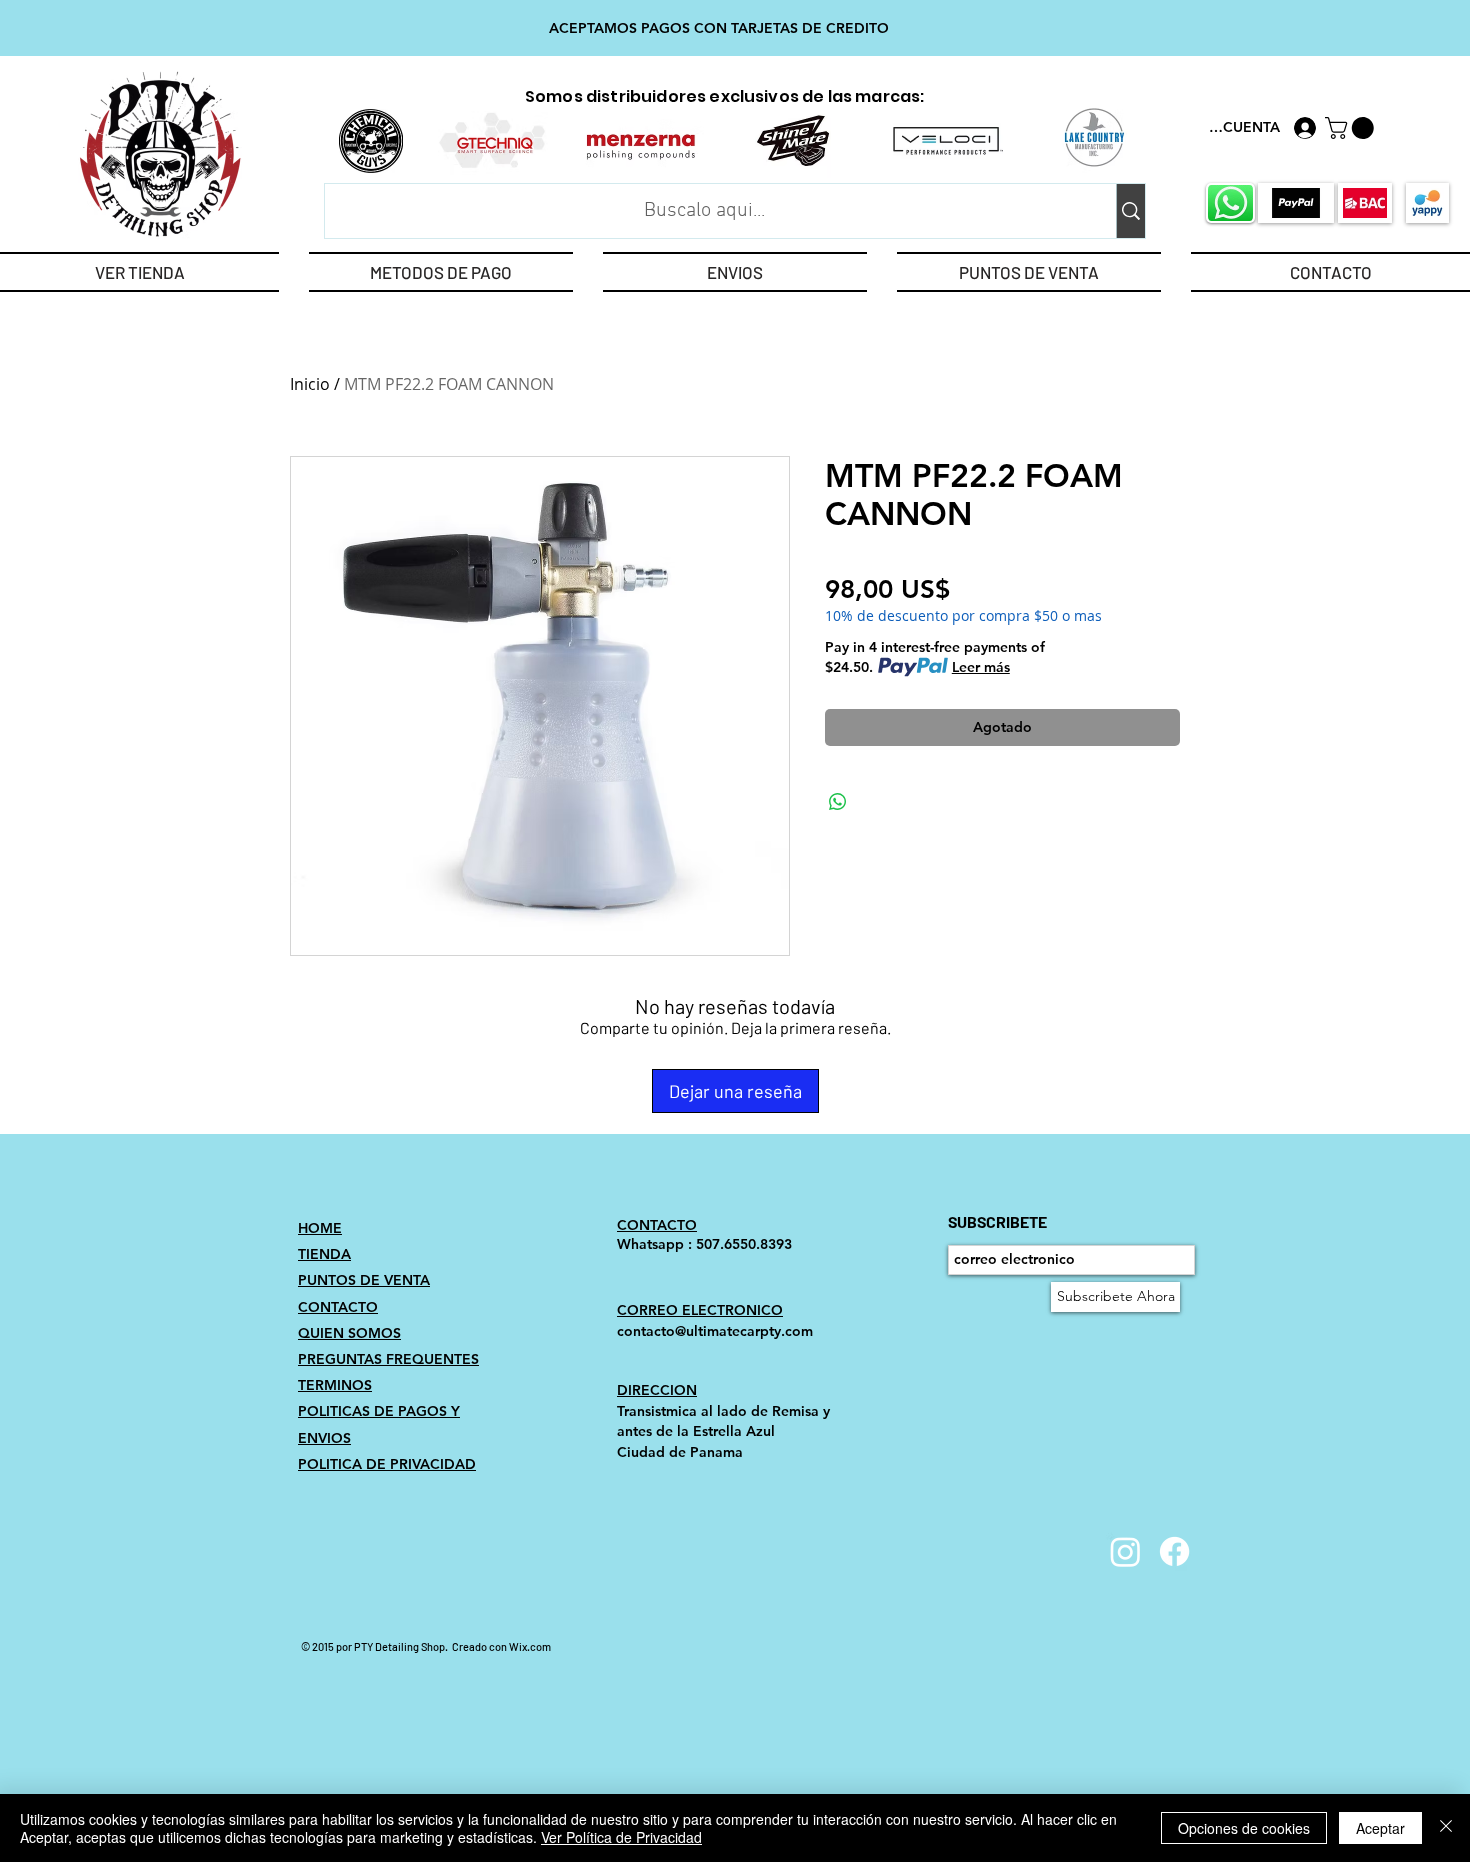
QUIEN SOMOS (349, 1333)
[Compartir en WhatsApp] (838, 802)
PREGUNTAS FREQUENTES (388, 1359)
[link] (1352, 128)
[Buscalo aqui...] (1130, 211)
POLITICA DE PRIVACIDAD (387, 1464)
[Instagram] (1125, 1551)
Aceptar (1380, 1828)
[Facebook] (1174, 1551)
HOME (320, 1228)
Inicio (310, 384)
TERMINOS (335, 1385)
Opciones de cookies (1244, 1828)
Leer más (981, 667)
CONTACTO (338, 1307)
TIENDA (324, 1254)
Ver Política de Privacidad (621, 1837)
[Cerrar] (1446, 1828)
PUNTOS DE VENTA (364, 1280)
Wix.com (530, 1646)
